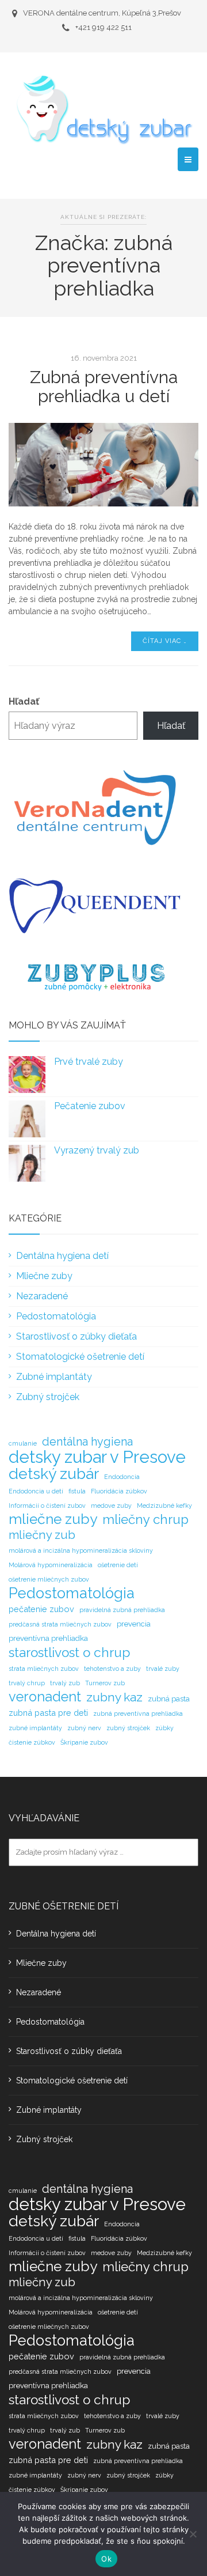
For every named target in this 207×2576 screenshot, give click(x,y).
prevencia (134, 1624)
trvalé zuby (163, 1669)
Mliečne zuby (44, 1276)
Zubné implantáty (54, 1377)
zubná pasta (169, 1699)
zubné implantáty (35, 1728)
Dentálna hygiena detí (62, 1256)
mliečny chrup (145, 1519)
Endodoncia (122, 1477)
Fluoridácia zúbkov (119, 1491)
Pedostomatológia (56, 1316)
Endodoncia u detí (36, 1491)
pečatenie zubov (41, 1609)
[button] (188, 159)
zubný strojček (128, 1728)
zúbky (164, 1728)
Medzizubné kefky (164, 1505)
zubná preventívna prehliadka (138, 1713)
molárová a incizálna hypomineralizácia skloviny (81, 1550)
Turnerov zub (105, 1683)
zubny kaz (114, 1697)
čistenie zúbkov (32, 1742)
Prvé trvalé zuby (89, 1062)
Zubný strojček (48, 1397)
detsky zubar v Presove (97, 1457)
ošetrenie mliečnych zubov (49, 1579)
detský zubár (54, 1474)
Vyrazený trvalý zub (97, 1150)
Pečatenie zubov (90, 1106)
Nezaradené (42, 1296)
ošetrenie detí (118, 1565)
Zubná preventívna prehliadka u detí (104, 387)
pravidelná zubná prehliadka (122, 1610)
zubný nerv (84, 1728)
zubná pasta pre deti (48, 1713)
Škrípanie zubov (84, 1742)
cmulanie (23, 1443)
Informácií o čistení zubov (47, 1505)
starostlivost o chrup (69, 1652)
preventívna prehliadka (48, 1638)
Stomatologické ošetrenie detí (80, 1357)
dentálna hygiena (87, 1442)
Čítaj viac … (165, 641)
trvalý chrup (27, 1683)
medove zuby (111, 1505)
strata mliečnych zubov (44, 1669)
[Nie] (193, 2534)
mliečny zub (42, 1535)
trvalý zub (65, 1683)
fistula (77, 1491)
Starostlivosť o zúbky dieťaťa (76, 1336)
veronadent (45, 1697)
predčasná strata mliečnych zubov (60, 1624)
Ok (106, 2559)
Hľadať (24, 701)
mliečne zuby (53, 1519)
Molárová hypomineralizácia (51, 1565)
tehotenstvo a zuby (112, 1669)
